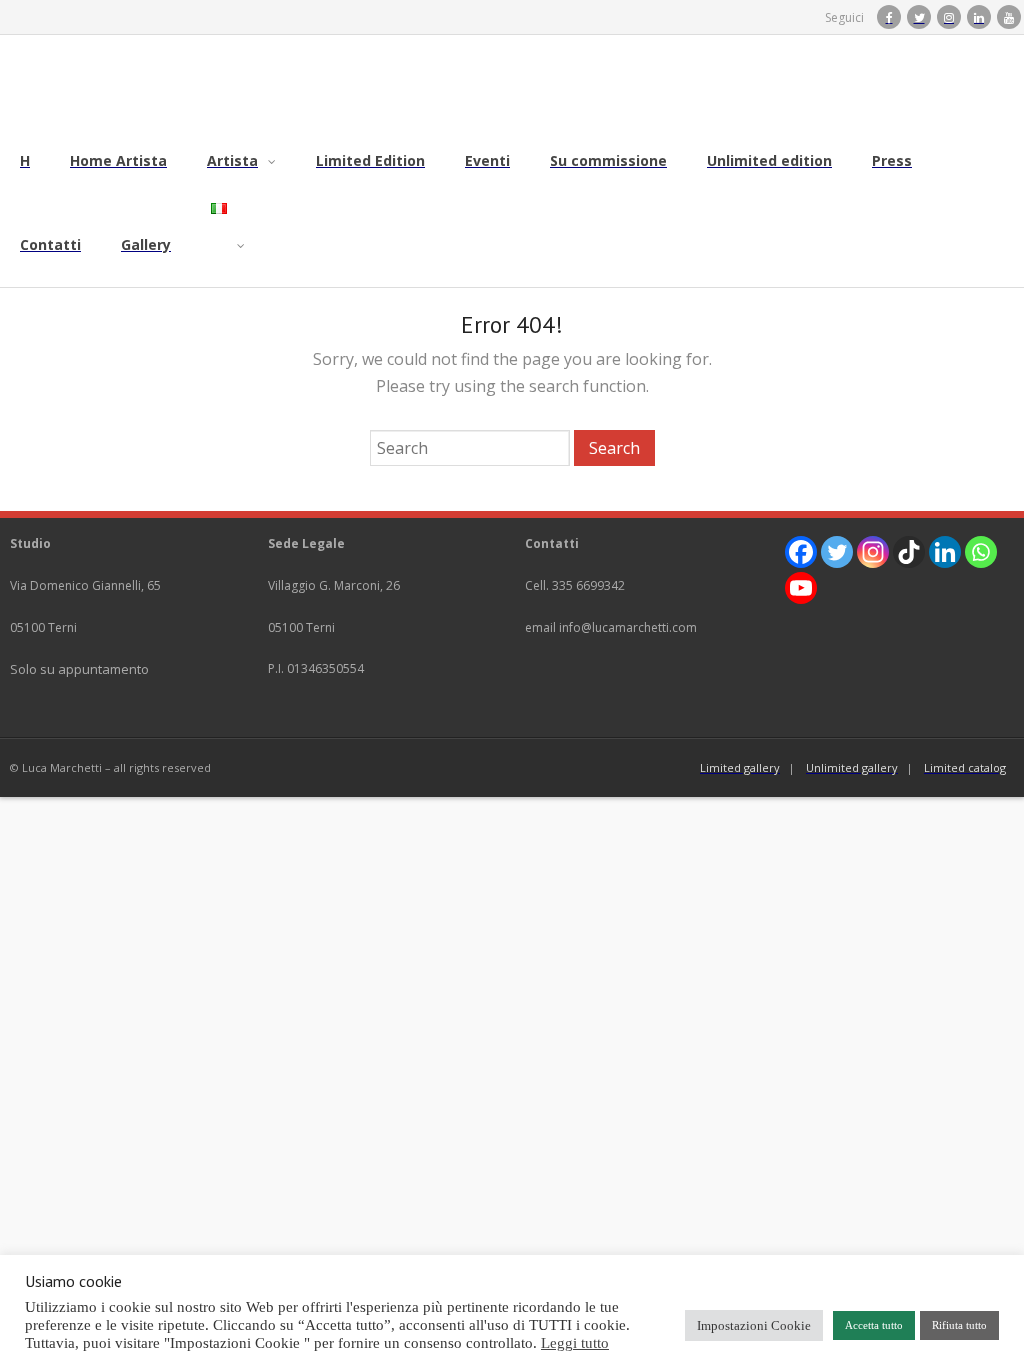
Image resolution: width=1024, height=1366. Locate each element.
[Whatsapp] (981, 552)
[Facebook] (801, 552)
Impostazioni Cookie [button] (754, 1325)
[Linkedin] (945, 552)
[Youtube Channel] (801, 588)
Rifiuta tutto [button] (959, 1325)
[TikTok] (909, 552)
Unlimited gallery (852, 767)
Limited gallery (740, 767)
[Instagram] (873, 552)
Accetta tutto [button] (874, 1325)
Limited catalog (965, 767)
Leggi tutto (575, 1343)
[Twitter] (837, 552)
